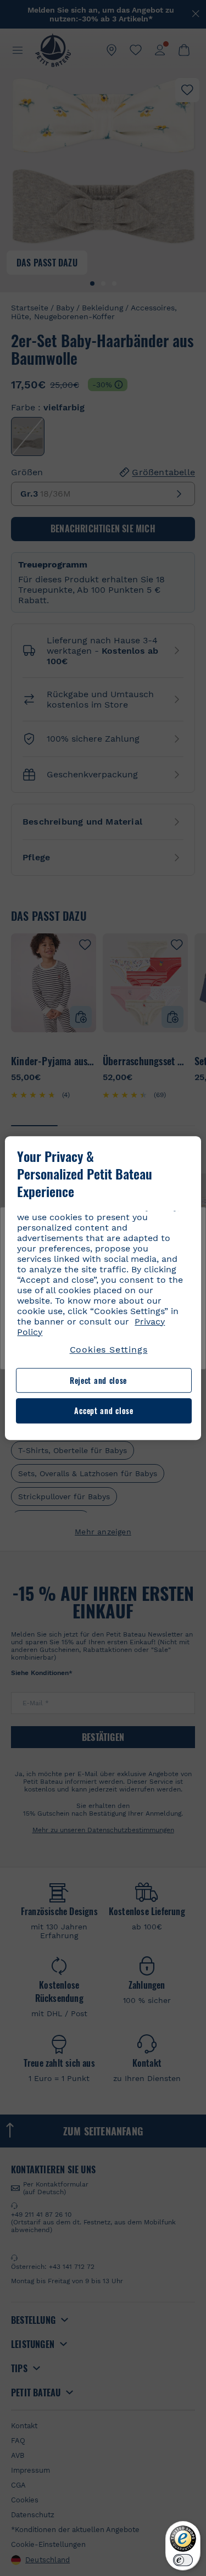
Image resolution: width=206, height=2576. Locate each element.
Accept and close (104, 1411)
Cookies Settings (109, 1350)
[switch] (183, 2560)
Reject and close (98, 1380)
